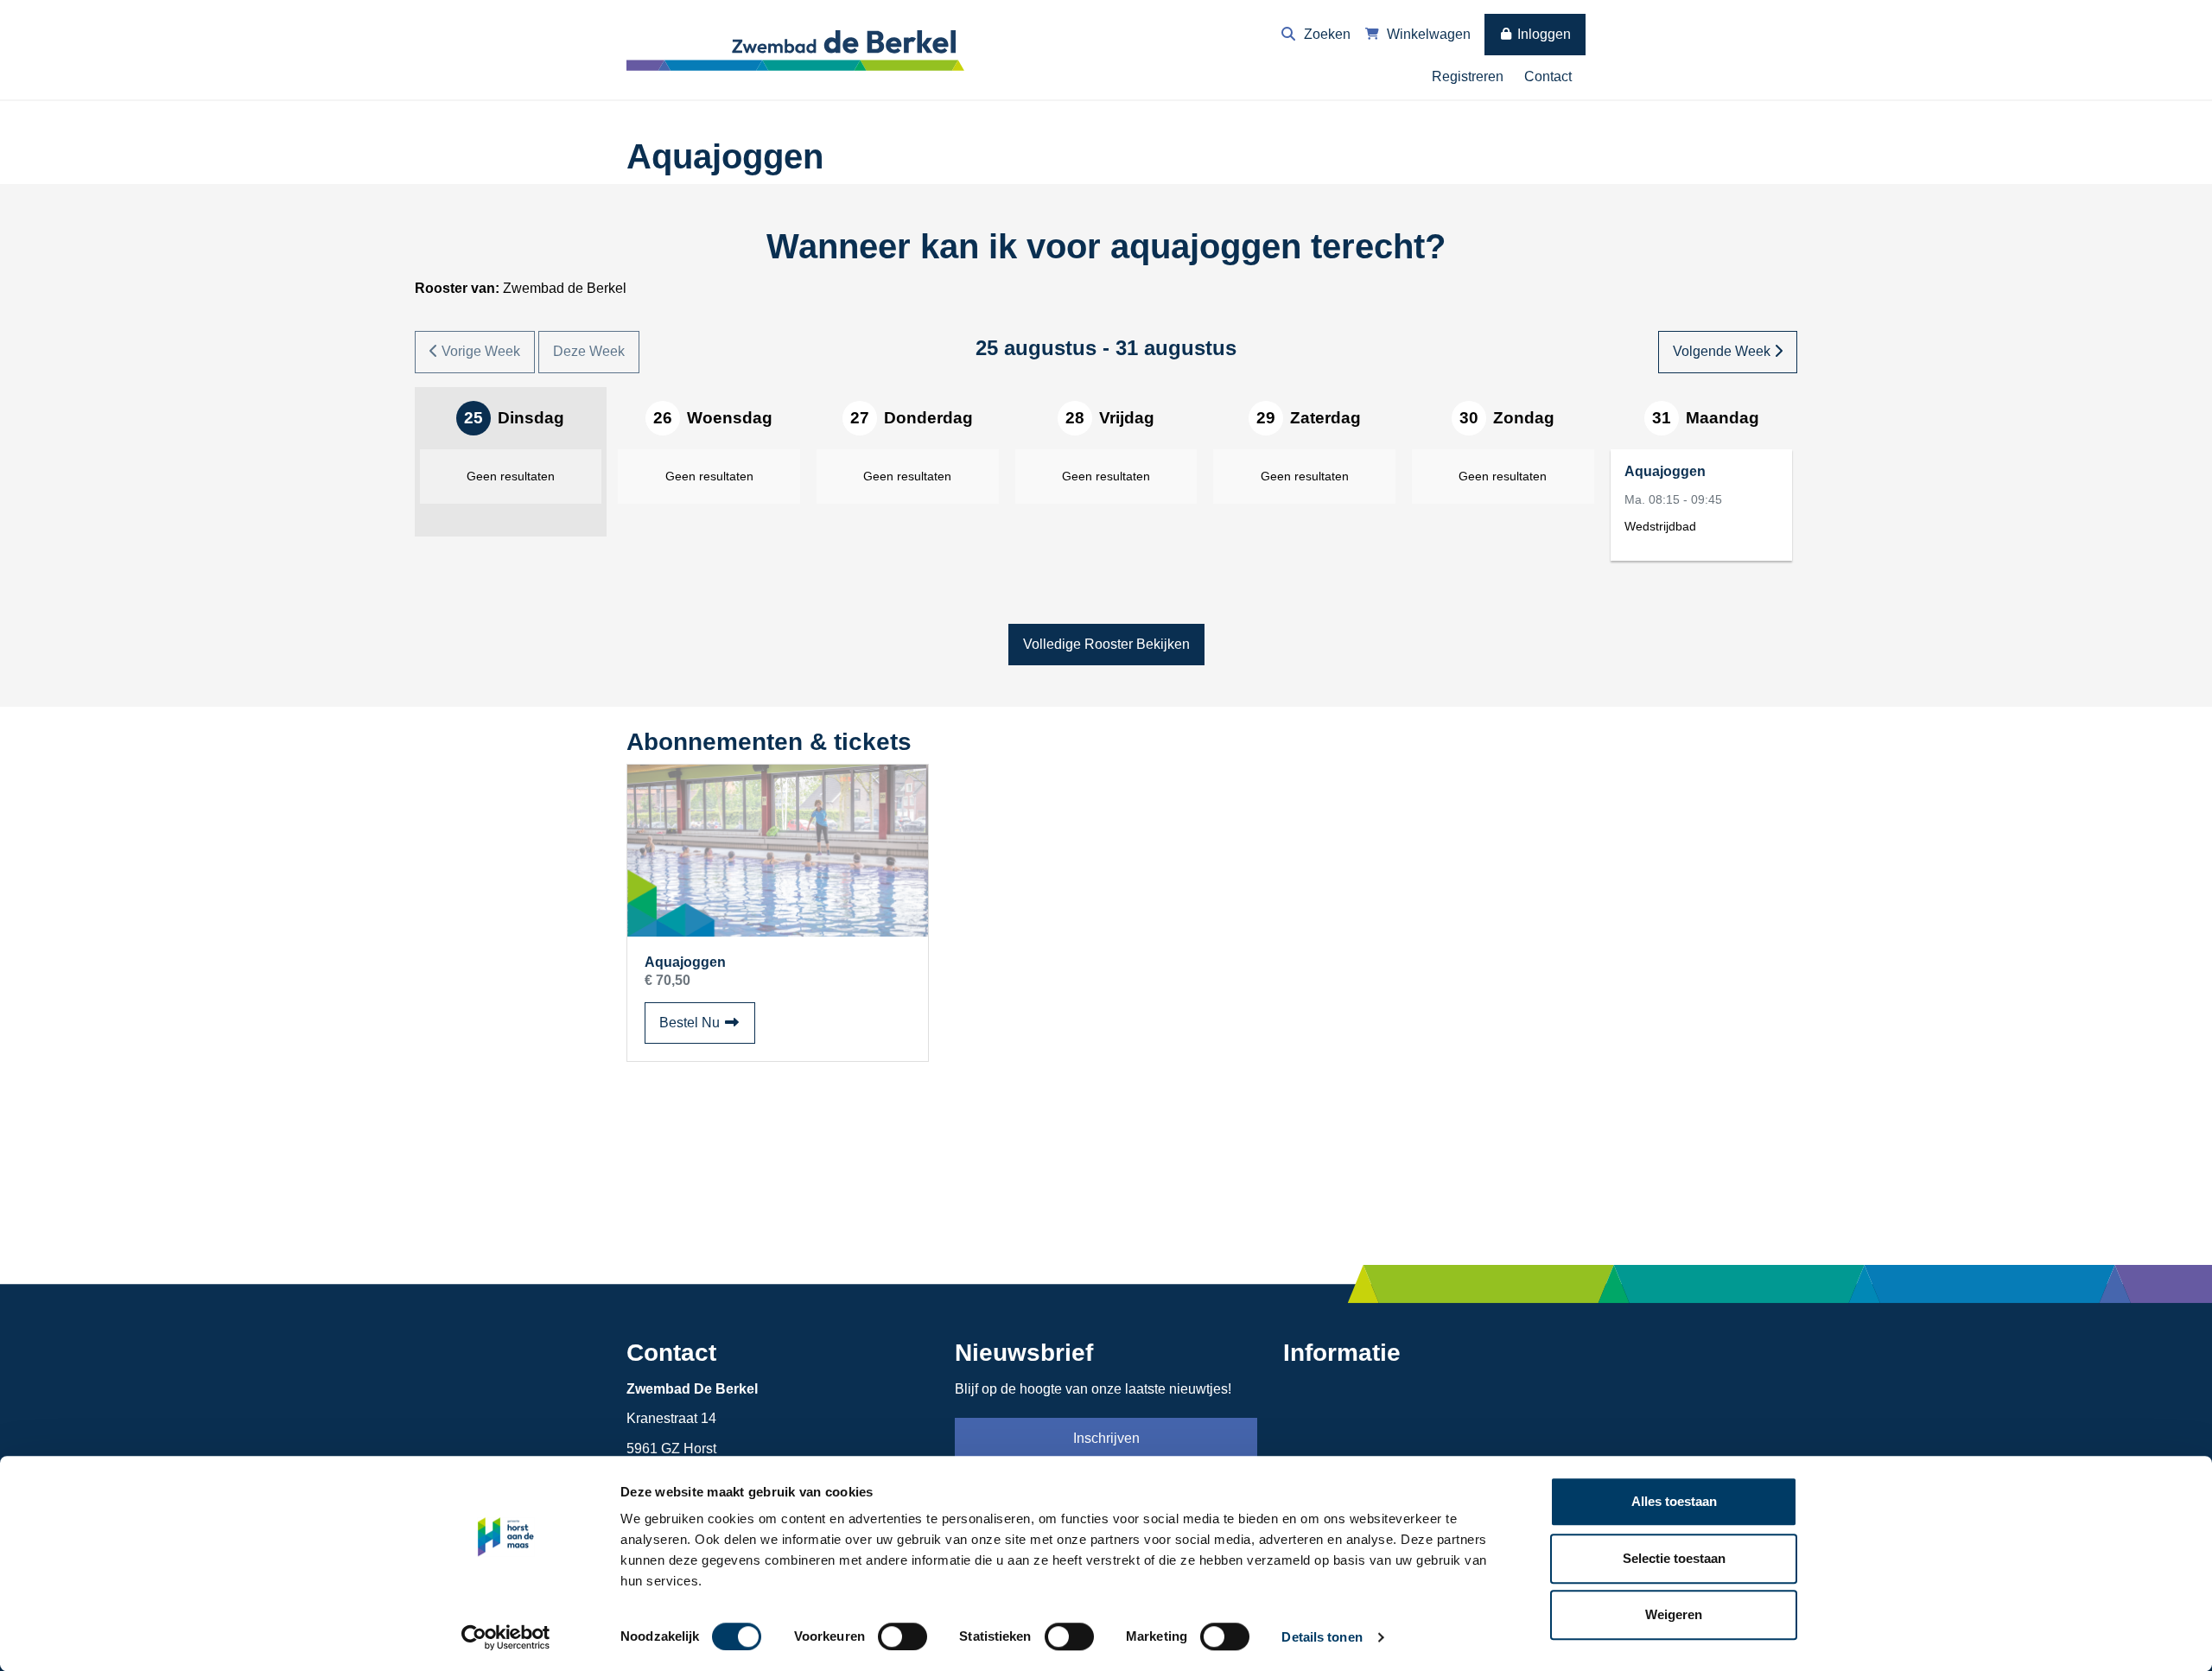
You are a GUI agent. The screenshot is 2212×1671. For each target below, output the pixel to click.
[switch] (903, 1636)
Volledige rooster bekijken (1106, 644)
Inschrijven (1106, 1438)
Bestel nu (707, 1022)
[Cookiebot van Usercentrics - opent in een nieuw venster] (506, 1637)
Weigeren (1674, 1614)
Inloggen (1542, 34)
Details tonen (1322, 1637)
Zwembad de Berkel (521, 288)
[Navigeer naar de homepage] (799, 49)
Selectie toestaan (1674, 1558)
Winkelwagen (1427, 34)
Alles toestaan (1674, 1501)
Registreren (1468, 76)
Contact (1548, 76)
